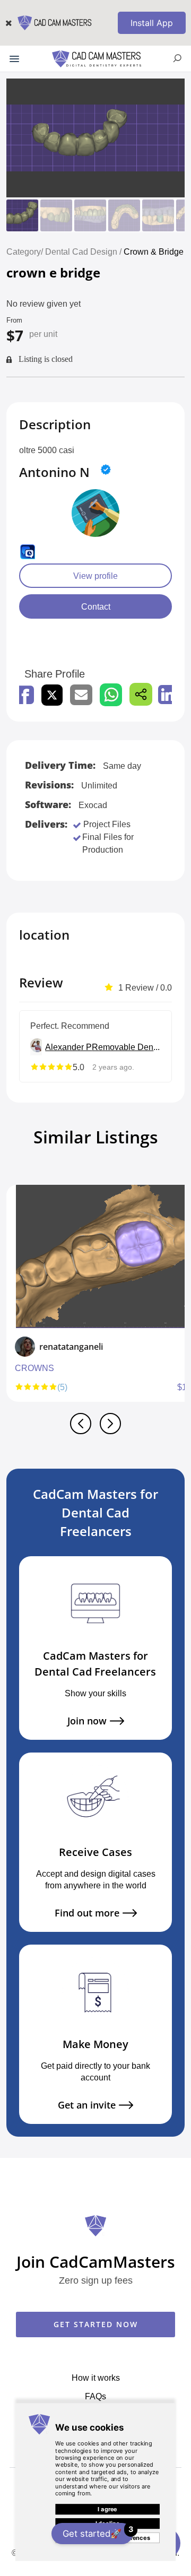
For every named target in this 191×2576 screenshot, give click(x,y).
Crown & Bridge (154, 251)
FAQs (95, 2396)
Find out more (87, 1913)
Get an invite (87, 2105)
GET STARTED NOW (96, 2324)
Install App (152, 23)
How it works (96, 2378)
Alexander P (68, 1047)
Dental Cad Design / (84, 251)
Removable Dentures (126, 1047)
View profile (95, 576)
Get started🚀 (98, 2532)
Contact (96, 606)
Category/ (25, 251)
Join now (87, 1721)
